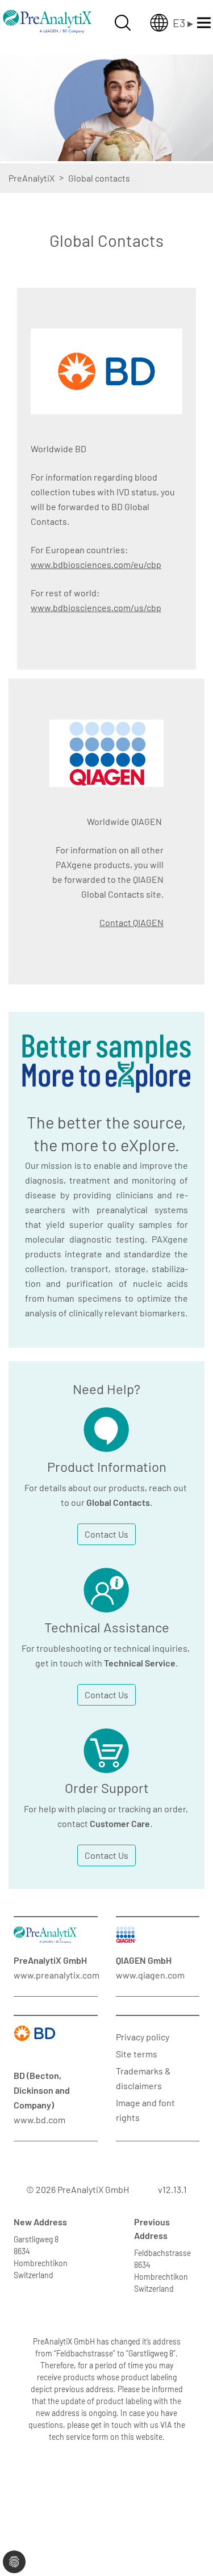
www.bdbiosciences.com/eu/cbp (96, 564)
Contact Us (106, 1534)
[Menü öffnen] (204, 23)
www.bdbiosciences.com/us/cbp (96, 607)
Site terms (137, 2054)
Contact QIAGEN (131, 922)
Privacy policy (143, 2037)
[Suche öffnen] (123, 23)
